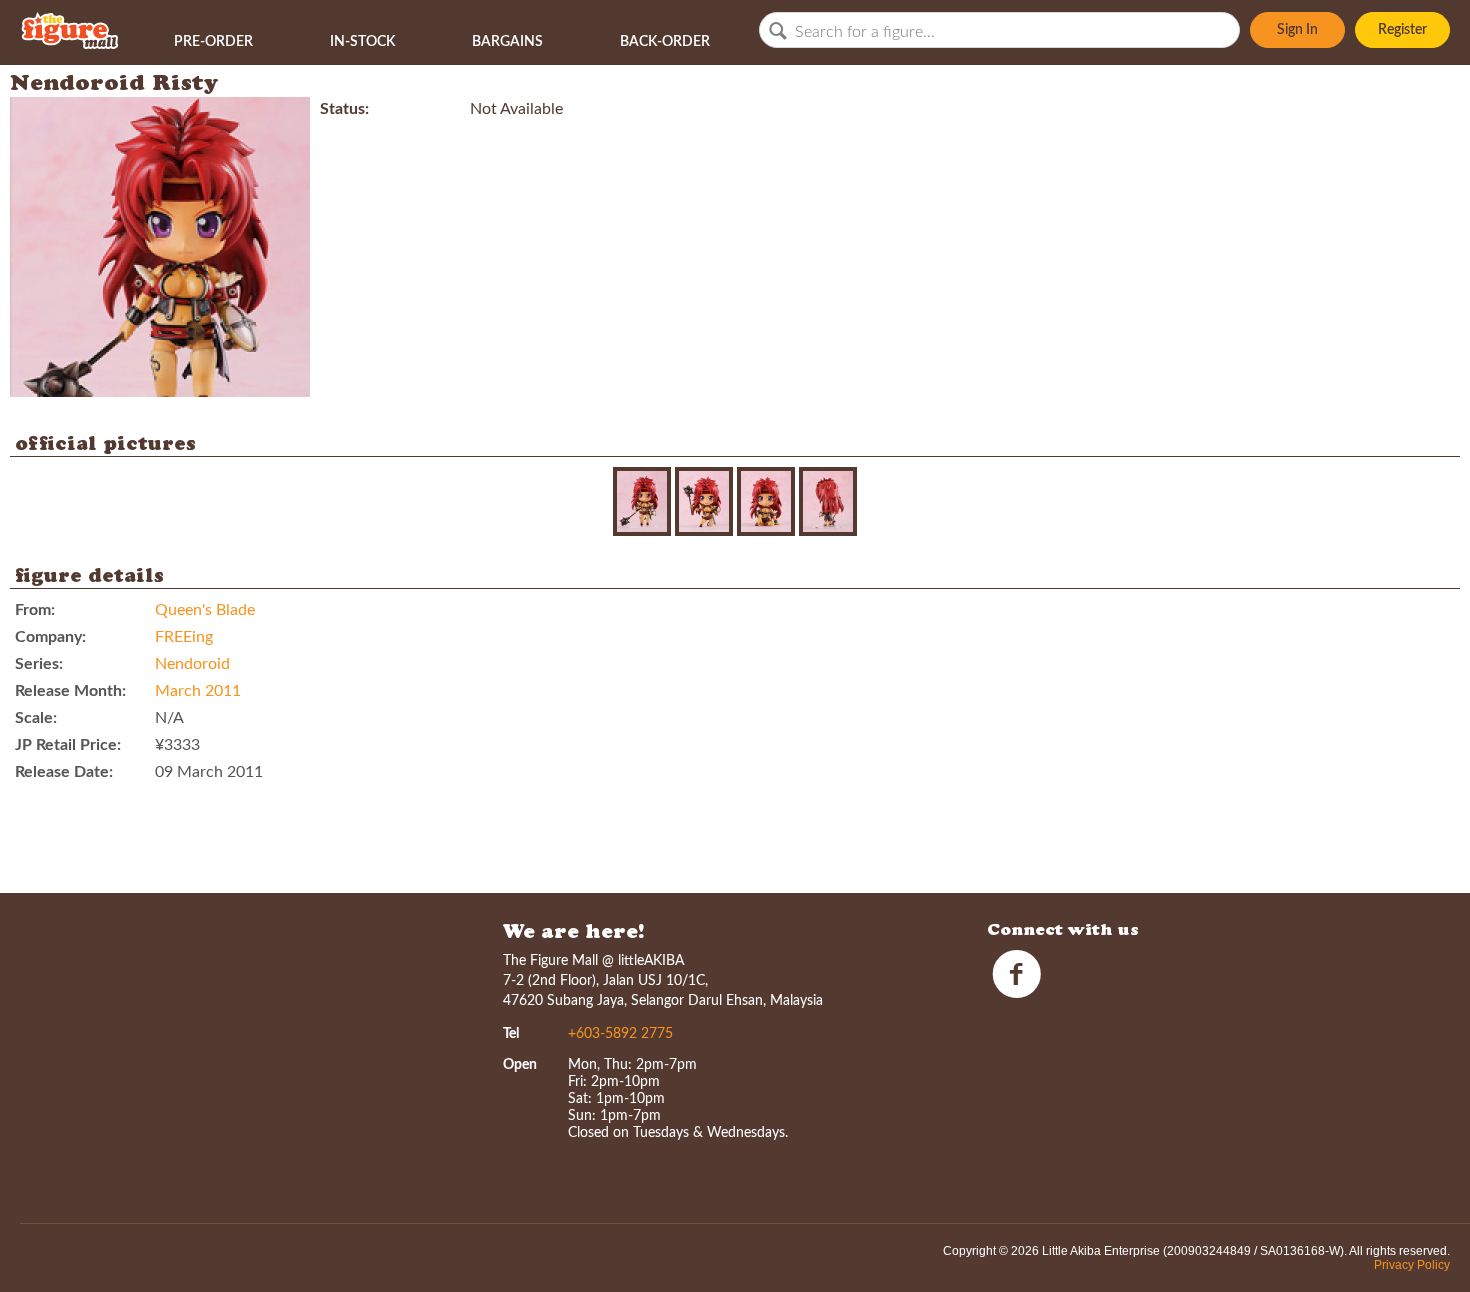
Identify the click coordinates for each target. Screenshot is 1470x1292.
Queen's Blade (205, 610)
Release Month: (70, 691)
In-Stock (362, 42)
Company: (50, 637)
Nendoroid (192, 664)
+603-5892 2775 (620, 1034)
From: (35, 610)
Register (1402, 30)
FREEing (184, 637)
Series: (39, 664)
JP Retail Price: (68, 745)
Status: (344, 109)
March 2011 (198, 691)
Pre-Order (213, 42)
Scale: (36, 718)
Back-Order (665, 42)
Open (520, 1065)
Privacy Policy (1412, 1265)
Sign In (1297, 30)
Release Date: (64, 772)
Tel (511, 1034)
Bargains (507, 42)
